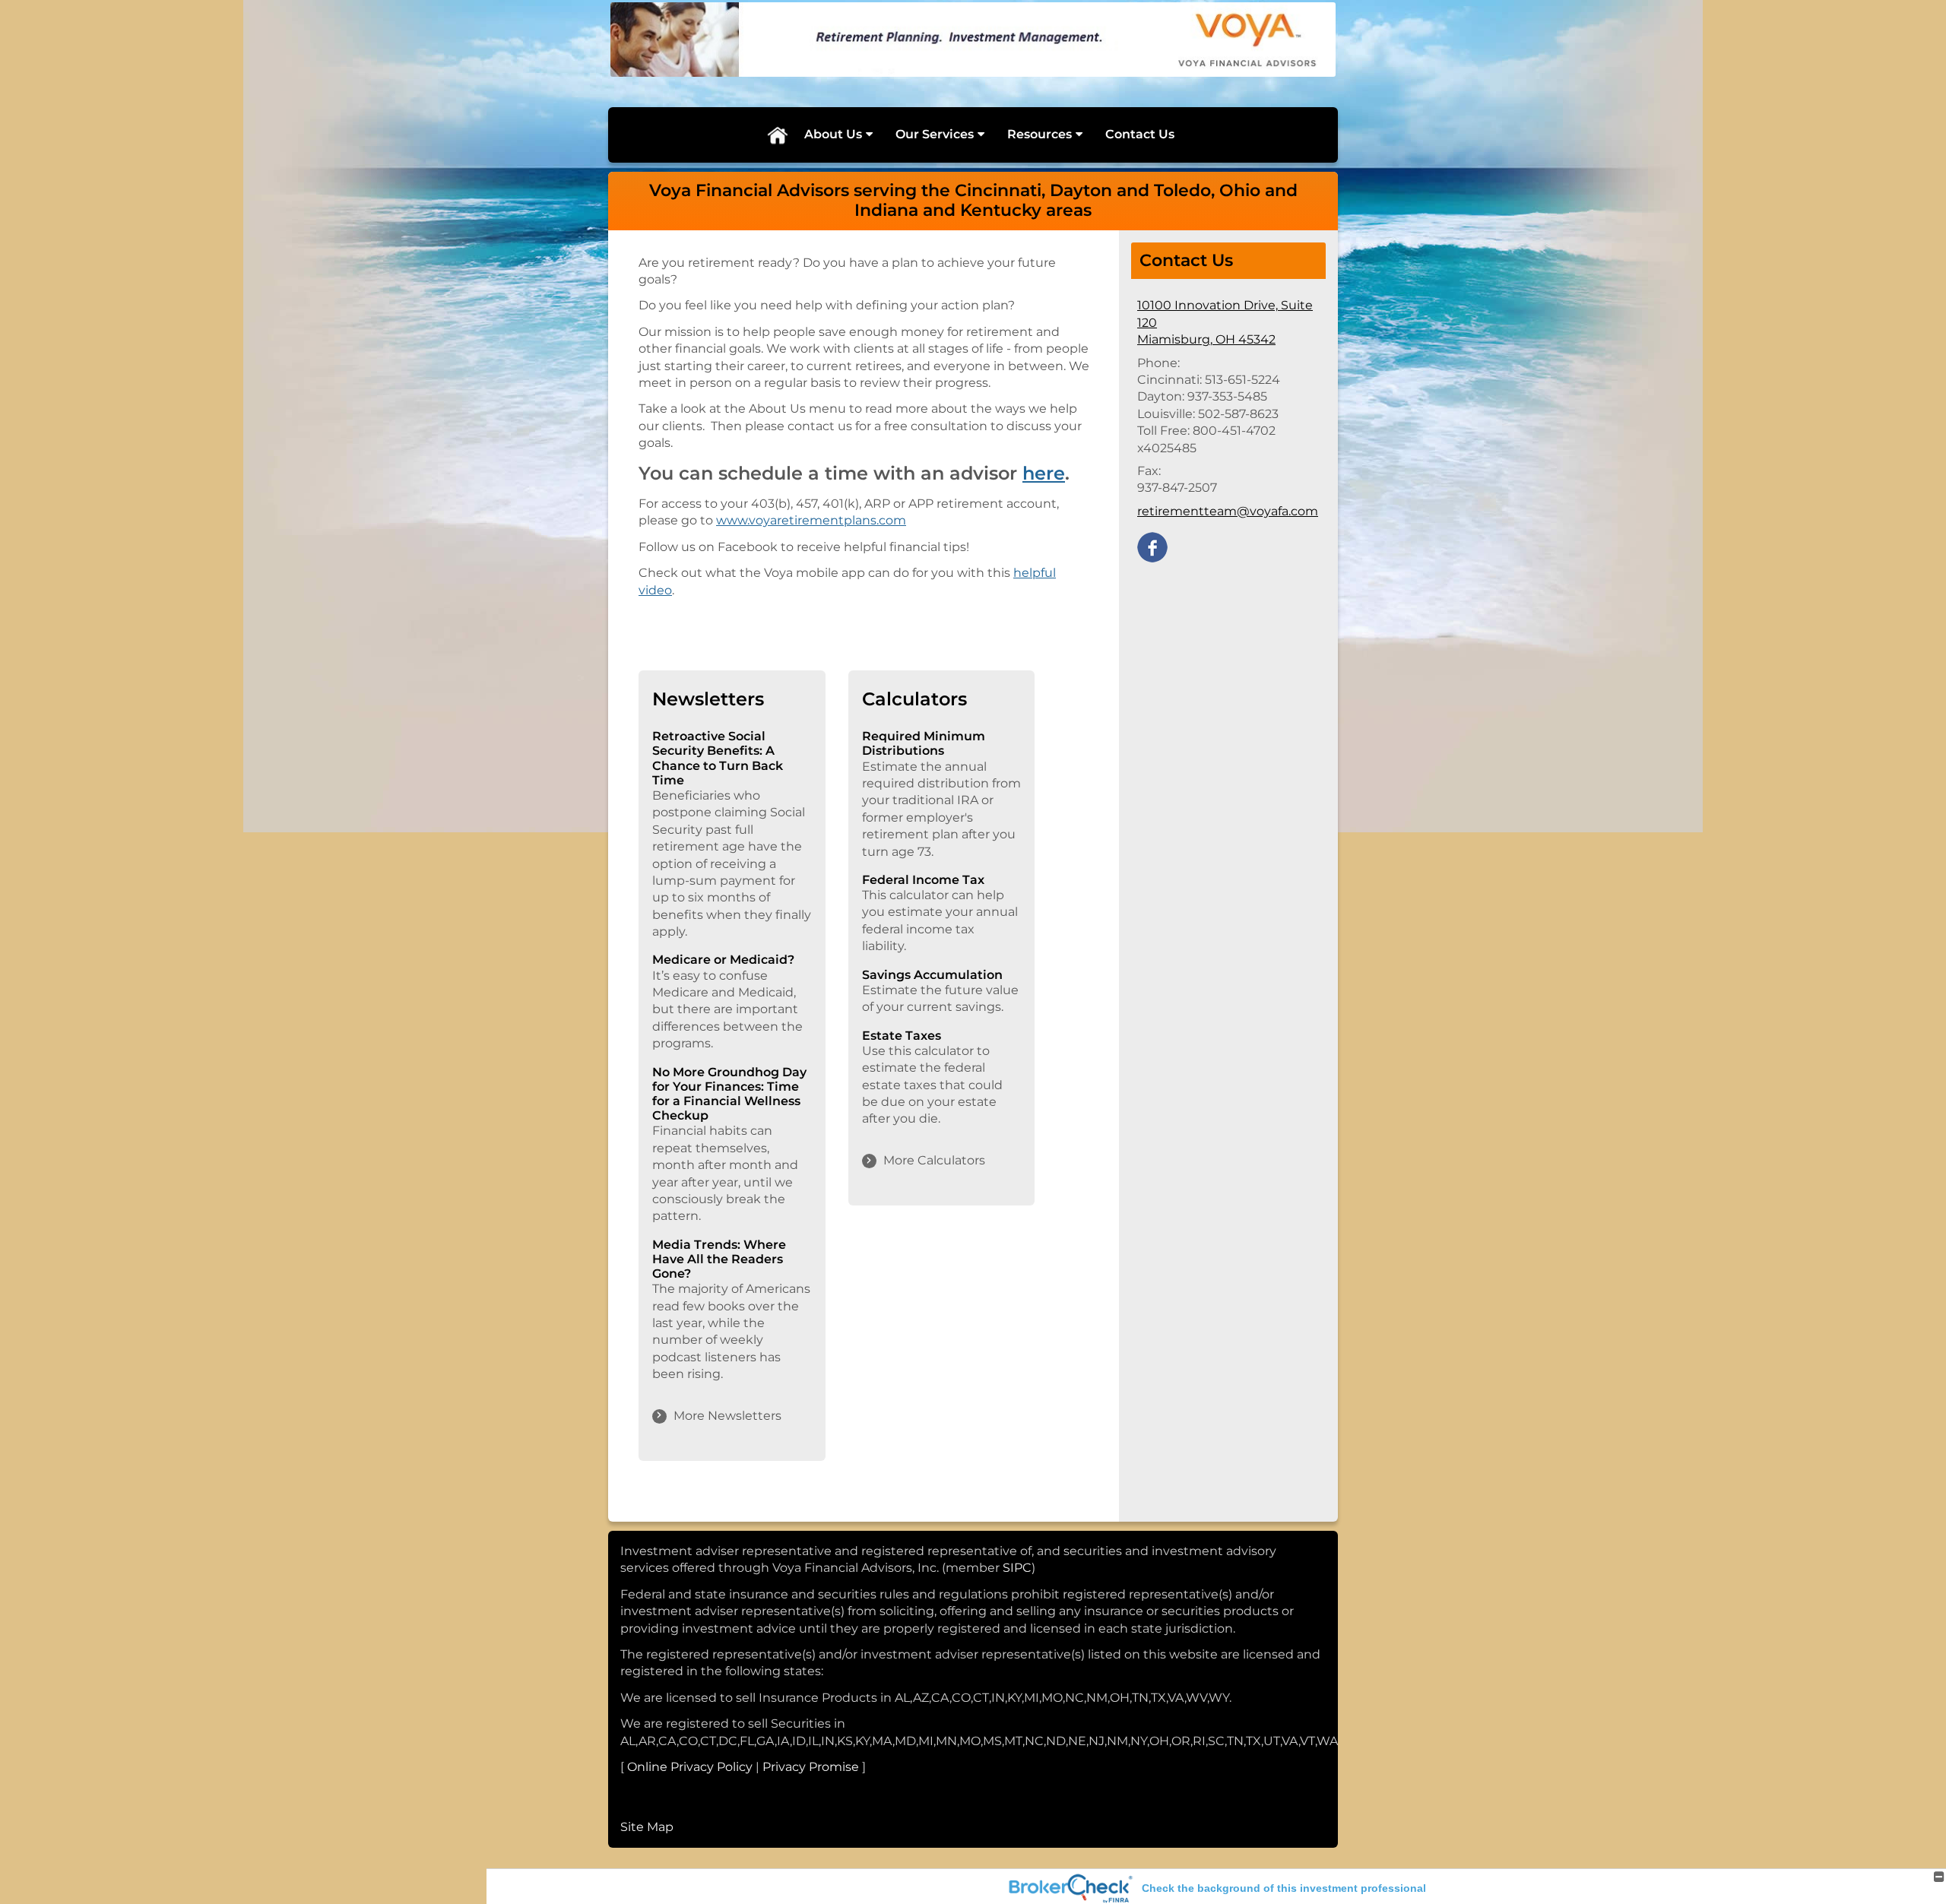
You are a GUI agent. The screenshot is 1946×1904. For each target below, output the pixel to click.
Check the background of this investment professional (1284, 1888)
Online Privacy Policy (690, 1767)
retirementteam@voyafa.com (1228, 511)
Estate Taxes (902, 1036)
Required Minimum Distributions (924, 743)
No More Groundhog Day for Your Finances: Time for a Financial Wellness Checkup (729, 1094)
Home (777, 135)
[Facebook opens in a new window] (1152, 546)
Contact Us (1140, 134)
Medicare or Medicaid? (723, 960)
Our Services (935, 134)
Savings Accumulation (932, 975)
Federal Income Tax (923, 880)
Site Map (647, 1827)
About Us (833, 134)
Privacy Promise (811, 1767)
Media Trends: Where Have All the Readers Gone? (719, 1259)
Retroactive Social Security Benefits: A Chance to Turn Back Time (718, 758)
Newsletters (708, 699)
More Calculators (934, 1160)
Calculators (914, 699)
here (1044, 473)
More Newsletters (727, 1416)
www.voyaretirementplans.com (811, 520)
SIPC (1017, 1568)
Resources (1040, 134)
